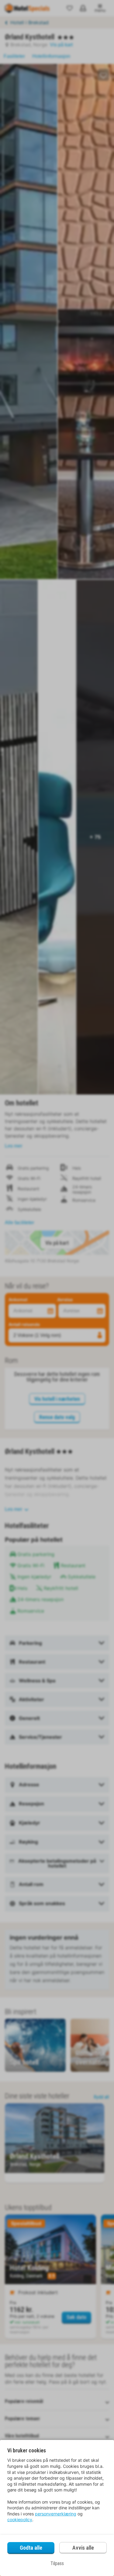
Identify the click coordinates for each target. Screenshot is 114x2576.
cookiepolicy (20, 2519)
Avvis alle (83, 2548)
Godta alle (31, 2548)
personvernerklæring (56, 2514)
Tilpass (57, 2563)
